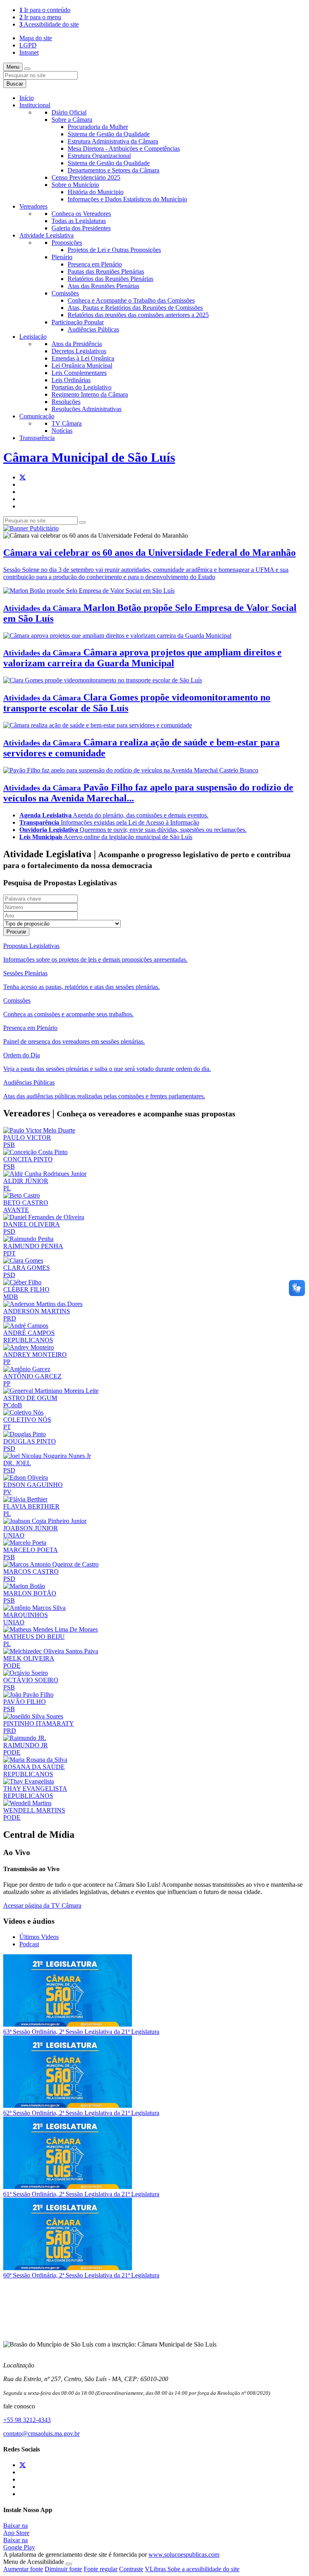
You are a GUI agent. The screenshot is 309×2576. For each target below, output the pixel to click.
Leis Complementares (79, 373)
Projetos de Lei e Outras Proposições (114, 250)
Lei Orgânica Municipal (82, 366)
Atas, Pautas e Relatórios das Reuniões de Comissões (135, 308)
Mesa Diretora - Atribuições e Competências (124, 148)
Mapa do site (36, 38)
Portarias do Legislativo (81, 387)
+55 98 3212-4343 (27, 2420)
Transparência (37, 438)
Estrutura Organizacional (99, 156)
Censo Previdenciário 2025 (86, 177)
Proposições (67, 243)
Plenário (62, 257)
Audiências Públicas (93, 329)
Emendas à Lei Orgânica (83, 358)
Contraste (131, 2569)
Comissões (65, 293)
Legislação (33, 337)
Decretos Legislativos (79, 351)
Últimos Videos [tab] (39, 1937)
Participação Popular (78, 322)
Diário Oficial (69, 112)
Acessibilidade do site (49, 24)
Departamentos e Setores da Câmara (113, 170)
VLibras (156, 2569)
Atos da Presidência (77, 344)
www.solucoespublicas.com (184, 2554)
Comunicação (37, 416)
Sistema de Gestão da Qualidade (109, 134)
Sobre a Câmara (72, 120)
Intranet (29, 52)
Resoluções (66, 402)
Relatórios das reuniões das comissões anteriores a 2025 (138, 315)
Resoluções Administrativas (87, 409)
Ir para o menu (40, 17)
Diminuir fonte (63, 2569)
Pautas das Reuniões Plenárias (106, 271)
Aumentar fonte (23, 2569)
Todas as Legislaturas (79, 221)
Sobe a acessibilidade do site (203, 2569)
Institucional (35, 105)
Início (27, 98)
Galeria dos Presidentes (81, 228)
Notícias (62, 431)
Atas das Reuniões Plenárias (103, 286)
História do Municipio (96, 192)
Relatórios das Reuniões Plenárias (110, 279)
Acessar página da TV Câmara (42, 1905)
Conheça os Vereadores (81, 214)
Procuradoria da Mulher (98, 127)
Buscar (15, 84)
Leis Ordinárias (71, 380)
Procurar (16, 932)
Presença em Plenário (95, 264)
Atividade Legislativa (46, 235)
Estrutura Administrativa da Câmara (113, 141)
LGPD (28, 45)
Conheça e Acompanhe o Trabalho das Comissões (131, 300)
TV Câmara (67, 423)
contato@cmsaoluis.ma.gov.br (41, 2434)
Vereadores (33, 206)
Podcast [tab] (29, 1944)
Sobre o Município (75, 185)
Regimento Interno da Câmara (90, 394)
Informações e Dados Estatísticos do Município (127, 199)
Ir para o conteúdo (45, 10)
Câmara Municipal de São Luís (89, 457)
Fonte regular (101, 2569)
